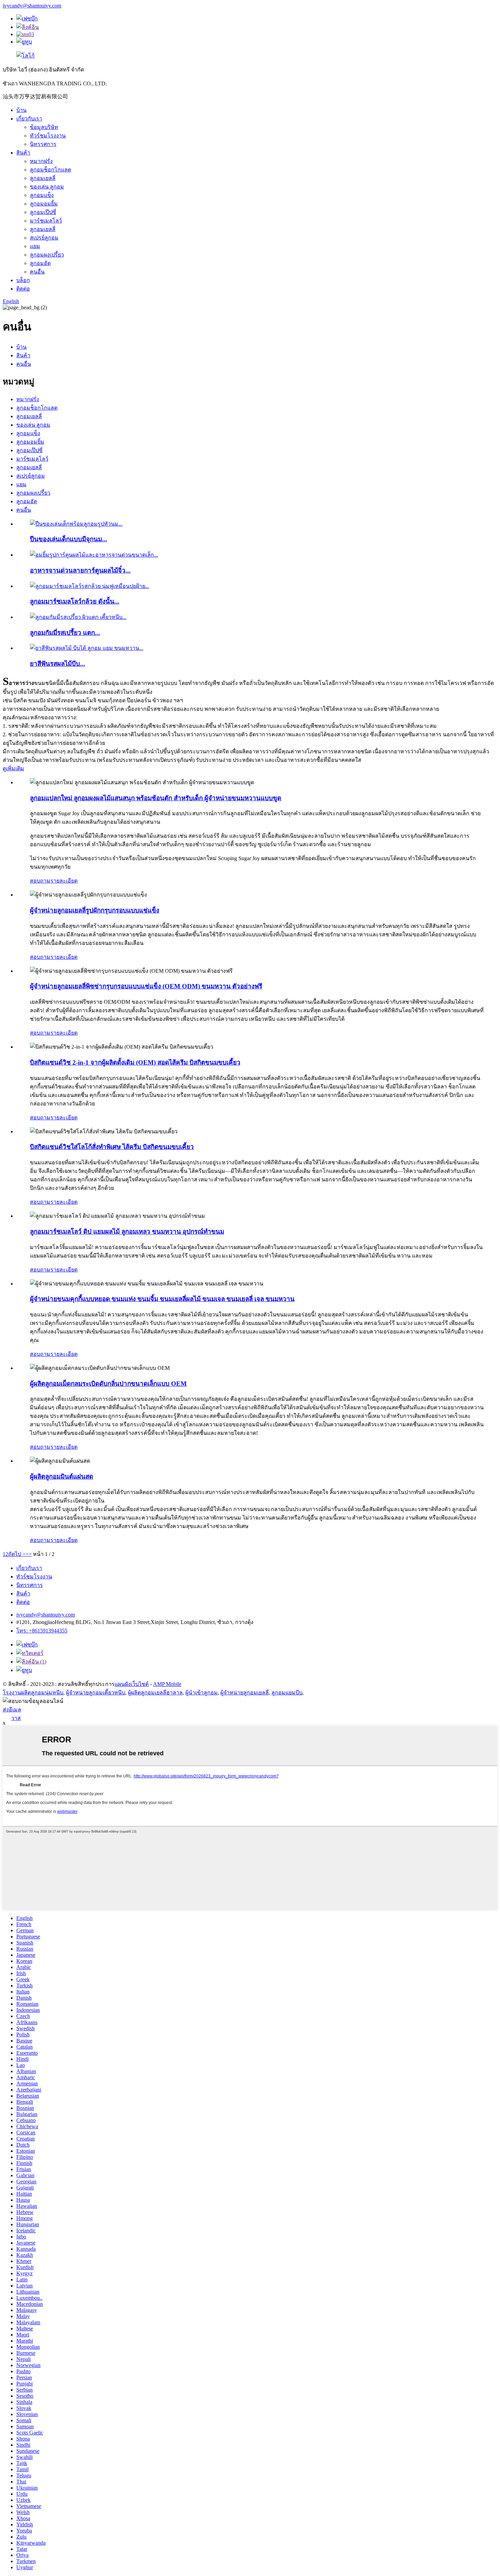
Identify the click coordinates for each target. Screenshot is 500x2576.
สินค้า (23, 153)
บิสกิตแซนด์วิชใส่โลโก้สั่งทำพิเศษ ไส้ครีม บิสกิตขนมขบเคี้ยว (112, 1147)
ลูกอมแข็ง (42, 195)
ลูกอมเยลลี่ (43, 178)
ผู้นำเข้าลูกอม (202, 1693)
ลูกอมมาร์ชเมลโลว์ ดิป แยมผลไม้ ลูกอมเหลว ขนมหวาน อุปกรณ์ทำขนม (127, 1232)
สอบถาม (40, 881)
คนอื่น (37, 272)
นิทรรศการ (43, 144)
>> (29, 1554)
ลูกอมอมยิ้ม (44, 204)
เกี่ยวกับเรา (29, 119)
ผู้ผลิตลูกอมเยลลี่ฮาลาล (155, 1693)
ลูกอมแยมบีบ (287, 1693)
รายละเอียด (64, 881)
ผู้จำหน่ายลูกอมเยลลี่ (245, 1693)
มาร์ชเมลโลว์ (46, 221)
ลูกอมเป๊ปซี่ (43, 212)
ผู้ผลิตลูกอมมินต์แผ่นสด (62, 1476)
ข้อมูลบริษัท (44, 127)
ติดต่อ (23, 289)
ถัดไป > (17, 1554)
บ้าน (21, 110)
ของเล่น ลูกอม (47, 187)
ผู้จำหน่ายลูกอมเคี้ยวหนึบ (96, 1693)
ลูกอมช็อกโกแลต (51, 170)
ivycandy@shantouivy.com (32, 6)
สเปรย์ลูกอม (44, 238)
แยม (35, 246)
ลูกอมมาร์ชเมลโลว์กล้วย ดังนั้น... (75, 601)
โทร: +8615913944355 (42, 1631)
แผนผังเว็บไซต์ (132, 1684)
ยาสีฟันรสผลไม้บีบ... (57, 664)
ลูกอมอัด (40, 263)
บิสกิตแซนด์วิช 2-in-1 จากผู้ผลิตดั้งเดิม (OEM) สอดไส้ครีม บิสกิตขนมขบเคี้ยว (135, 1062)
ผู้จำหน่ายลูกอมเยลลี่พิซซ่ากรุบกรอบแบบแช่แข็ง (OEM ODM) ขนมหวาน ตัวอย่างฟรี (146, 986)
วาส (16, 1718)
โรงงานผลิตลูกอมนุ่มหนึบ (33, 1693)
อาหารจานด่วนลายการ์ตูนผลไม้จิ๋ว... (80, 570)
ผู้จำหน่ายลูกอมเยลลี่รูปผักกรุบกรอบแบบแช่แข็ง (95, 910)
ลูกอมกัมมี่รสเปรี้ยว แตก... (65, 633)
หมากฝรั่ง (41, 161)
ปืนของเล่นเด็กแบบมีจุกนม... (69, 539)
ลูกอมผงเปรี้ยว (47, 255)
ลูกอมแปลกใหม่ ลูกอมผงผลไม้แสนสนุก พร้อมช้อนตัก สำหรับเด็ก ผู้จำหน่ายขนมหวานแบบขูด (156, 798)
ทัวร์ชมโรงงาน (48, 136)
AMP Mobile (167, 1684)
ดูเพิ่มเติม (13, 768)
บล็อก (23, 280)
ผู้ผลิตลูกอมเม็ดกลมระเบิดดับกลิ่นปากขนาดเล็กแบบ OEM (108, 1384)
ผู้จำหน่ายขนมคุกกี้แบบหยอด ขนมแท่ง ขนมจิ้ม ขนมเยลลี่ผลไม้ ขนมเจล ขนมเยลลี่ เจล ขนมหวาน (162, 1299)
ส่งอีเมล (12, 1710)
